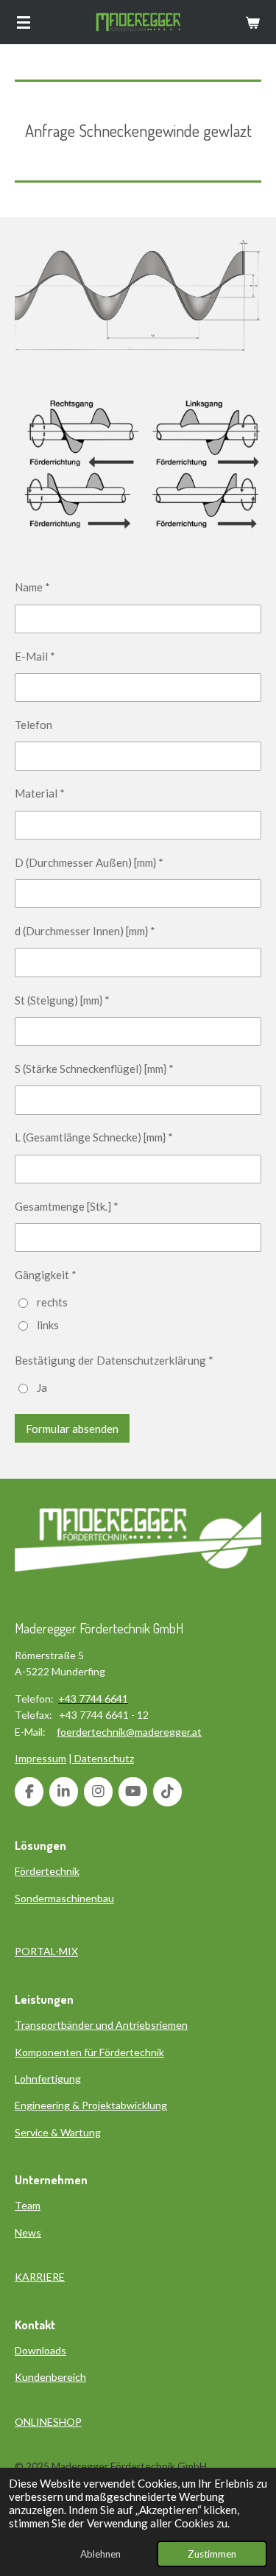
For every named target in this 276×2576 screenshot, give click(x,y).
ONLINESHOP (48, 2422)
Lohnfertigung (48, 2079)
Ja (42, 1387)
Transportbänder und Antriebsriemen (101, 2025)
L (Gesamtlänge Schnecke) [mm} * (94, 1137)
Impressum (40, 1758)
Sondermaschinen (56, 1898)
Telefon (33, 725)
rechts (52, 1302)
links (48, 1325)
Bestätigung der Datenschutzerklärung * (114, 1360)
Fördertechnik (47, 1871)
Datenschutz (104, 1758)
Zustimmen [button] (212, 2554)
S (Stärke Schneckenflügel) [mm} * (94, 1069)
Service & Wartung (58, 2132)
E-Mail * (35, 656)
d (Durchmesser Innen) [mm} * (85, 931)
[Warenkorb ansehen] (252, 22)
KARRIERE (40, 2277)
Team (28, 2205)
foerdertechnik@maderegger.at (129, 1732)
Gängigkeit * (46, 1275)
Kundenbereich (50, 2377)
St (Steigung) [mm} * (62, 1000)
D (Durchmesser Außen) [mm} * (89, 862)
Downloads (40, 2350)
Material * (40, 793)
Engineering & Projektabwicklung (91, 2105)
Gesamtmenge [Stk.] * (67, 1206)
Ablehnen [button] (100, 2554)
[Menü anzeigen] (24, 22)
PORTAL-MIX (46, 1951)
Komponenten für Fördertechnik (89, 2052)
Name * (32, 587)
